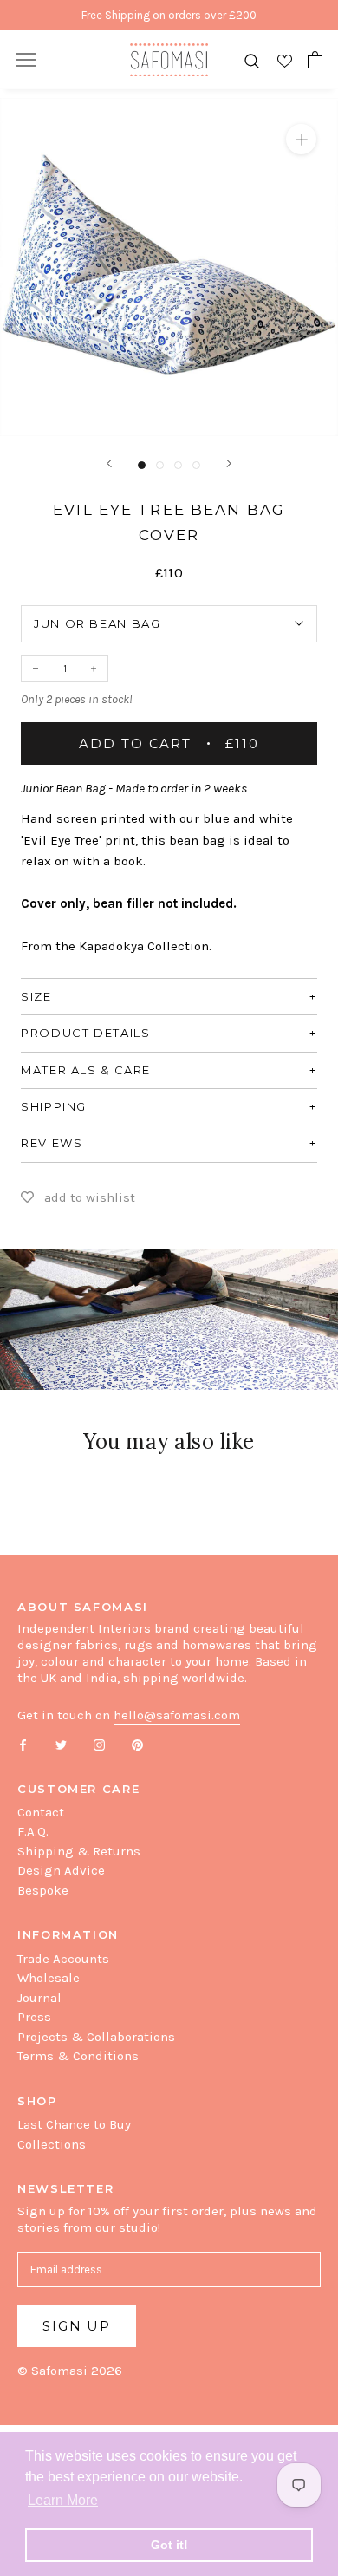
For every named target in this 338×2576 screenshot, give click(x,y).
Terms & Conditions (78, 2056)
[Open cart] (315, 60)
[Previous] (109, 463)
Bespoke (43, 1890)
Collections (52, 2144)
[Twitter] (61, 1743)
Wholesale (49, 1978)
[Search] (252, 60)
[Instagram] (99, 1743)
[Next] (229, 463)
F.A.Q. (33, 1831)
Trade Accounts (63, 1959)
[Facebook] (23, 1743)
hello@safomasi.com (177, 1715)
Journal (39, 1998)
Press (34, 2017)
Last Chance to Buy (74, 2124)
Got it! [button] (169, 2545)
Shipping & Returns (79, 1851)
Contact (41, 1812)
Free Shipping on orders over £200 (169, 15)
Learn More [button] (63, 2500)
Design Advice (61, 1870)
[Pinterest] (137, 1743)
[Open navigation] (26, 60)
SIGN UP (77, 2326)
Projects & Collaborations (96, 2037)
